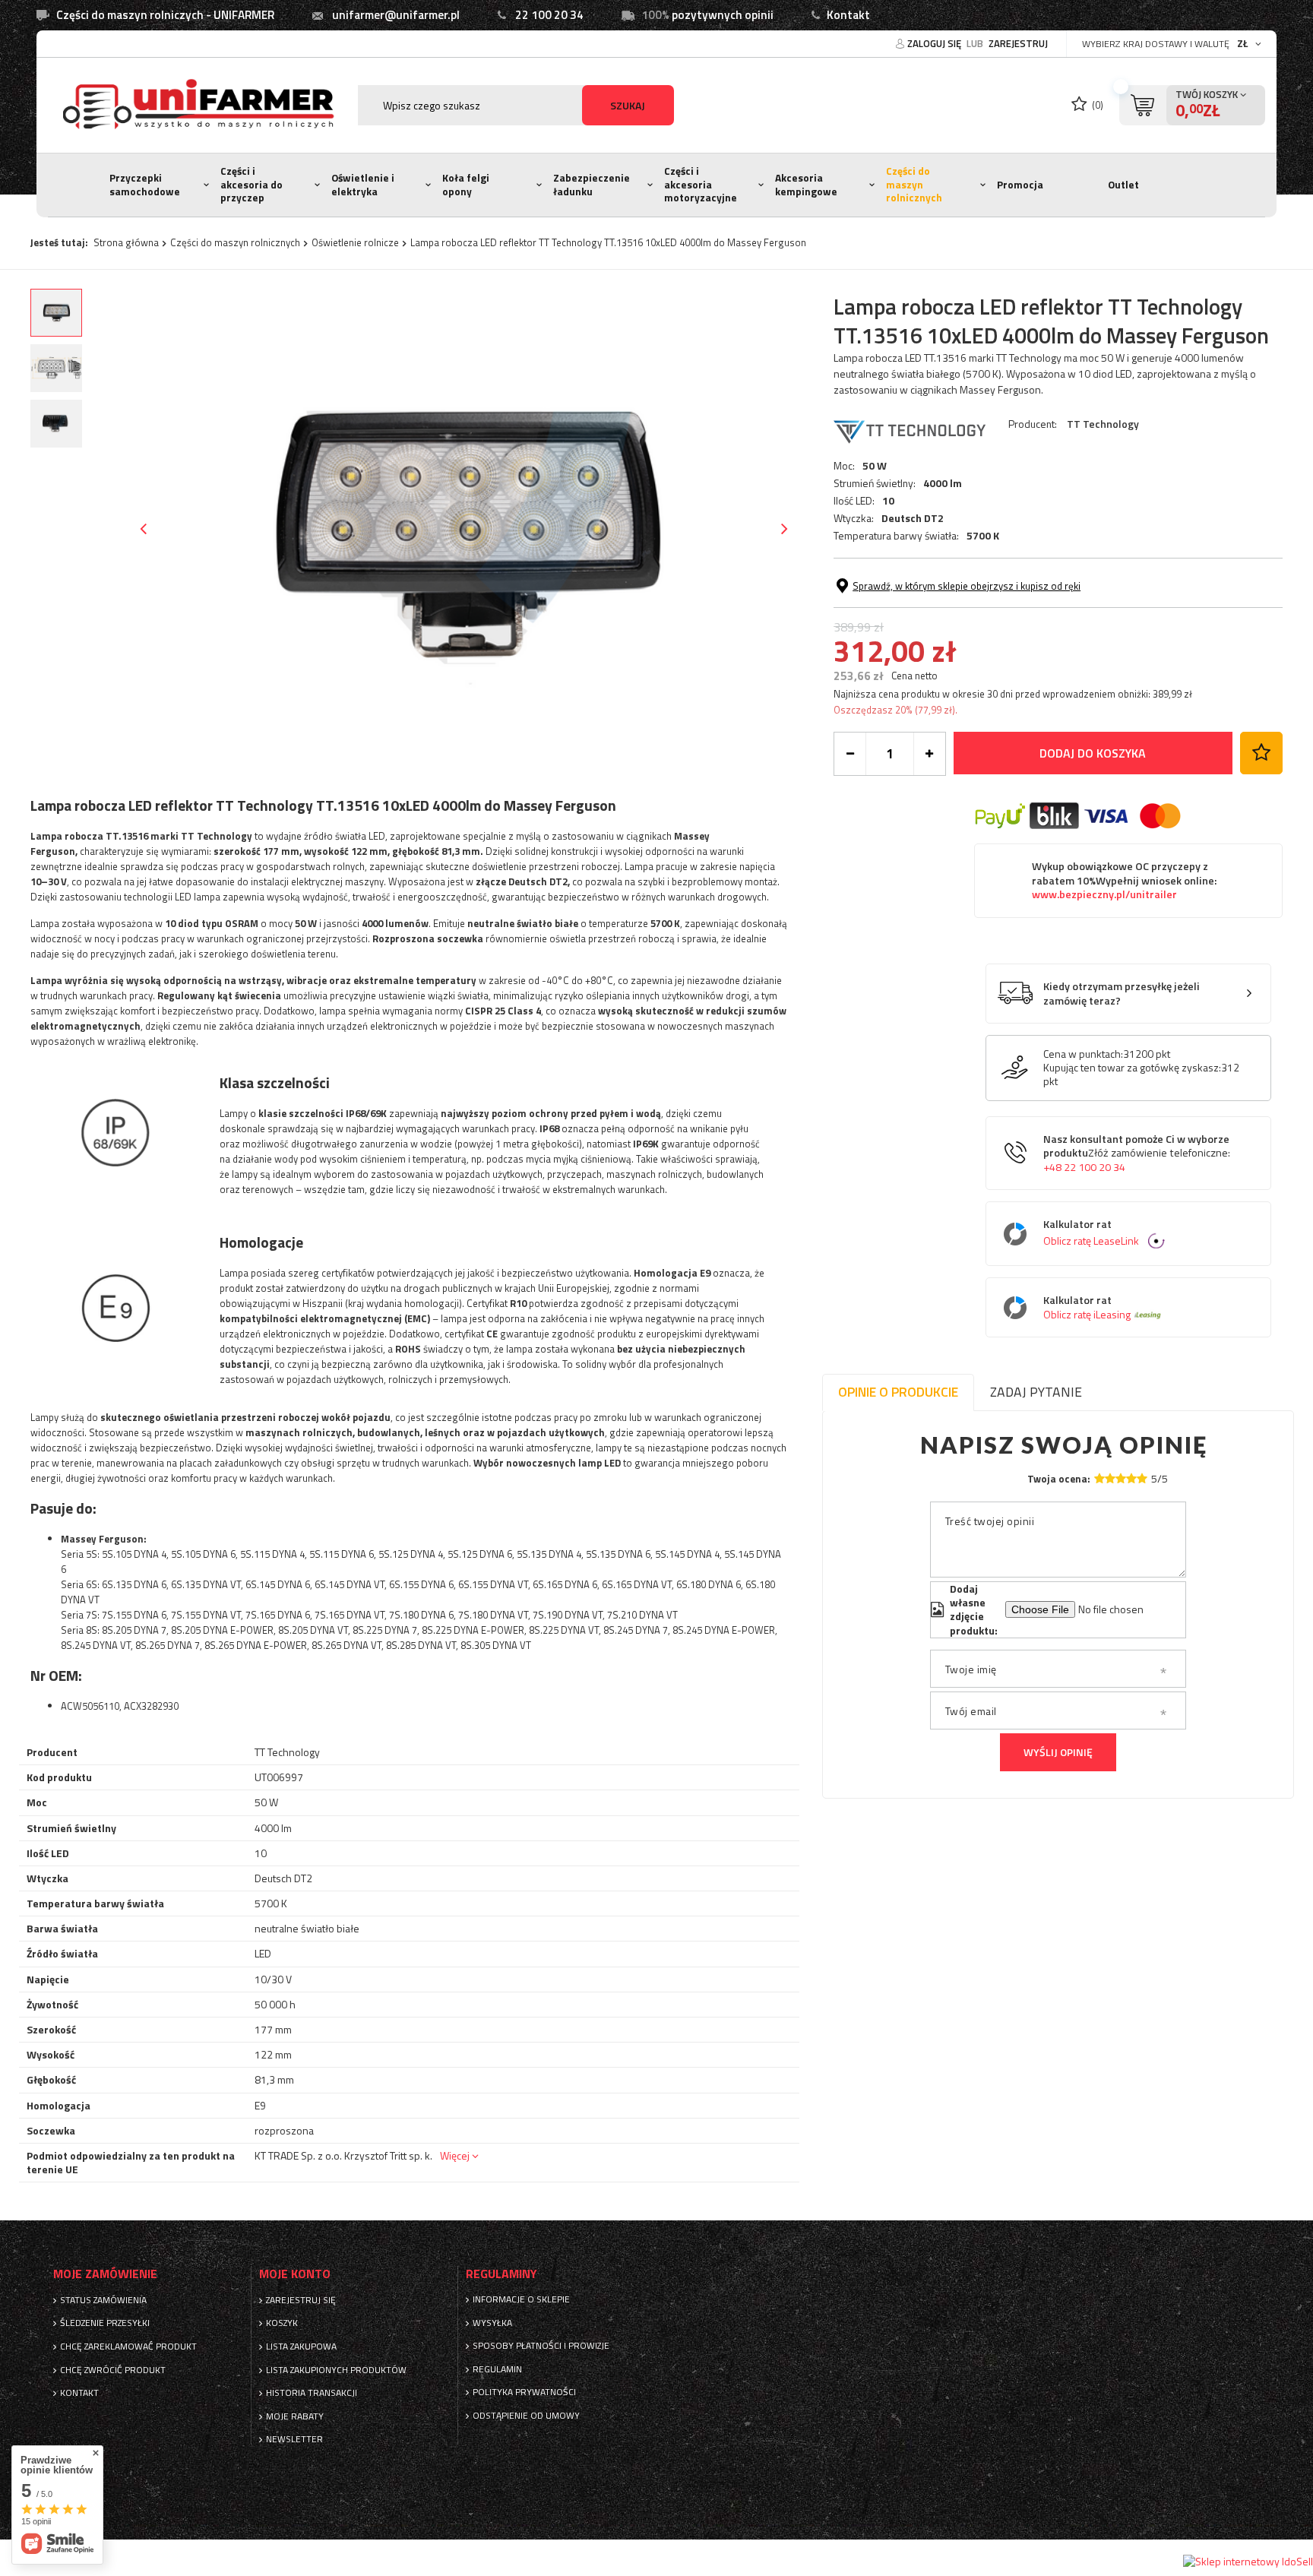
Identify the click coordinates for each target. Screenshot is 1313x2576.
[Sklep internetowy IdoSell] (1248, 2562)
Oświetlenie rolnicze (355, 242)
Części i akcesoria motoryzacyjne (701, 184)
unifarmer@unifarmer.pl (396, 15)
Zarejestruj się (301, 2300)
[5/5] (1142, 1478)
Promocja (1020, 185)
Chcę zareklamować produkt (128, 2347)
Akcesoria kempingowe (806, 185)
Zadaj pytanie (1036, 1392)
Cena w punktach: (1083, 1054)
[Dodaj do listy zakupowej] (1261, 753)
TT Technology (1103, 424)
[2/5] (1110, 1478)
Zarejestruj (1018, 43)
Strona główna (126, 242)
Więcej (455, 2155)
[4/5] (1131, 1478)
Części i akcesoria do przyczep (252, 184)
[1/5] (1099, 1478)
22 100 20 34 (549, 15)
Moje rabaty (295, 2416)
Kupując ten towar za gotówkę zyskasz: (1132, 1068)
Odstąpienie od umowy (526, 2416)
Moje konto (295, 2274)
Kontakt (848, 15)
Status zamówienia (103, 2300)
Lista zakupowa (301, 2347)
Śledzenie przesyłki (105, 2323)
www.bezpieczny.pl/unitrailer (1104, 894)
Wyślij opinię (1058, 1752)
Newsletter (294, 2439)
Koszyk (282, 2323)
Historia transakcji (312, 2393)
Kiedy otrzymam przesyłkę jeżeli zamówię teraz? (1122, 994)
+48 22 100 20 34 (1084, 1167)
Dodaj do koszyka (1093, 753)
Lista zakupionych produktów (336, 2370)
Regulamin (497, 2369)
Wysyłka (492, 2323)
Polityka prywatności (524, 2392)
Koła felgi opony (466, 185)
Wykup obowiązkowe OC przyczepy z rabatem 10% (1124, 881)
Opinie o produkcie (898, 1392)
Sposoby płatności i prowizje (541, 2346)
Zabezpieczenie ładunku (592, 185)
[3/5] (1121, 1478)
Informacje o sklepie (521, 2299)
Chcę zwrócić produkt (113, 2370)
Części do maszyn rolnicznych (914, 184)
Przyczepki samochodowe (145, 185)
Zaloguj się (935, 43)
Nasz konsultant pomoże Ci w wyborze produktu (1137, 1154)
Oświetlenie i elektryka (363, 185)
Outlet (1123, 185)
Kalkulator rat (1091, 1233)
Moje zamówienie (105, 2274)
